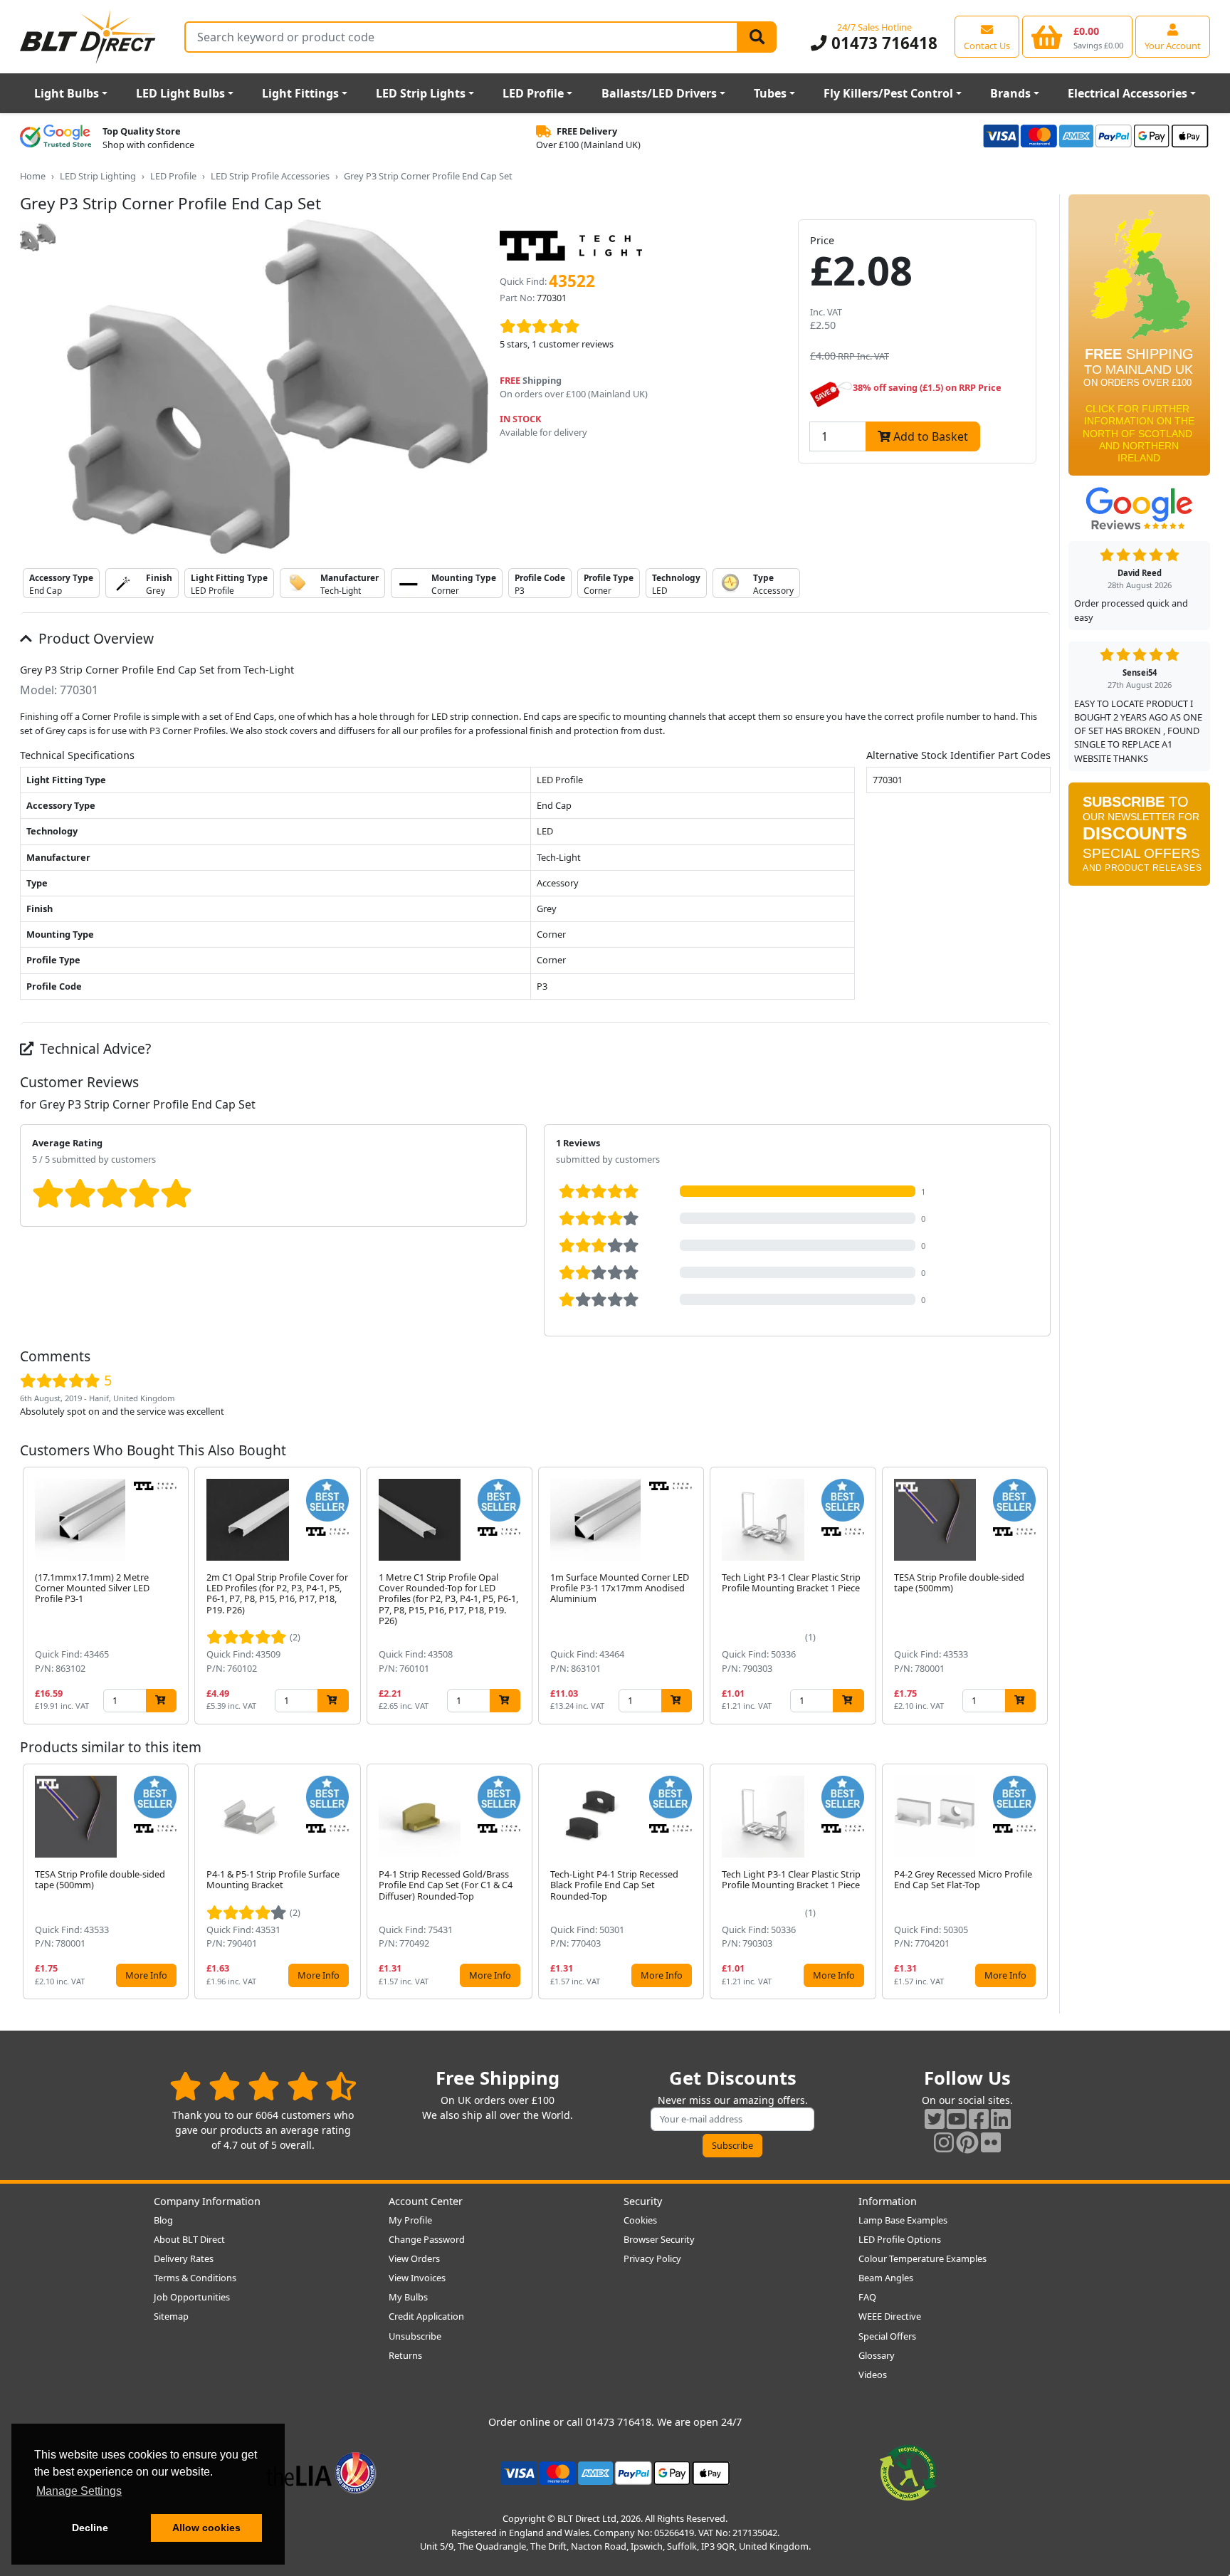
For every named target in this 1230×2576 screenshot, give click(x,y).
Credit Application (426, 2316)
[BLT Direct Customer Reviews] (263, 2086)
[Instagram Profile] (944, 2142)
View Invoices (417, 2278)
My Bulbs (408, 2297)
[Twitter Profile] (935, 2119)
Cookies (640, 2220)
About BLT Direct (189, 2239)
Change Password (427, 2239)
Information (888, 2201)
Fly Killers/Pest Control (888, 93)
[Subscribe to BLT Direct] (1139, 839)
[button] (1039, 1596)
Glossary (877, 2355)
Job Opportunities (192, 2297)
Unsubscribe (415, 2336)
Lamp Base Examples (903, 2220)
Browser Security (659, 2239)
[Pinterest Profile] (967, 2142)
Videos (873, 2375)
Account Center (426, 2201)
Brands (1010, 93)
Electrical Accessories (1127, 93)
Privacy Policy (652, 2258)
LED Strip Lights (421, 93)
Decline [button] (90, 2528)
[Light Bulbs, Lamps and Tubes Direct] (88, 37)
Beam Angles (886, 2278)
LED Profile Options (900, 2239)
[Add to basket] (161, 1701)
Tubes (770, 93)
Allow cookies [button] (206, 2528)
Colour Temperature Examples (922, 2258)
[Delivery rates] (1139, 340)
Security (643, 2201)
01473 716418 (882, 43)
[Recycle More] (908, 2472)
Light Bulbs (67, 93)
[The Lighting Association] (321, 2472)
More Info (146, 1975)
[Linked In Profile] (1001, 2119)
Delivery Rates (184, 2258)
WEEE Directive (890, 2316)
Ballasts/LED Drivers (659, 93)
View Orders (414, 2258)
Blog (163, 2220)
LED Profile (533, 93)
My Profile (410, 2220)
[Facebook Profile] (979, 2119)
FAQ (867, 2297)
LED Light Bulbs (180, 93)
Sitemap (171, 2316)
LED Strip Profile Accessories (270, 176)
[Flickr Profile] (991, 2142)
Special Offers (887, 2336)
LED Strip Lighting (98, 176)
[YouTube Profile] (957, 2119)
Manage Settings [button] (79, 2491)
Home (33, 176)
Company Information (207, 2201)
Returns (405, 2355)
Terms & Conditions (195, 2278)
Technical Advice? (94, 1048)
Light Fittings (300, 93)
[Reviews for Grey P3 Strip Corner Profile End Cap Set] (637, 327)
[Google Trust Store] (56, 138)
